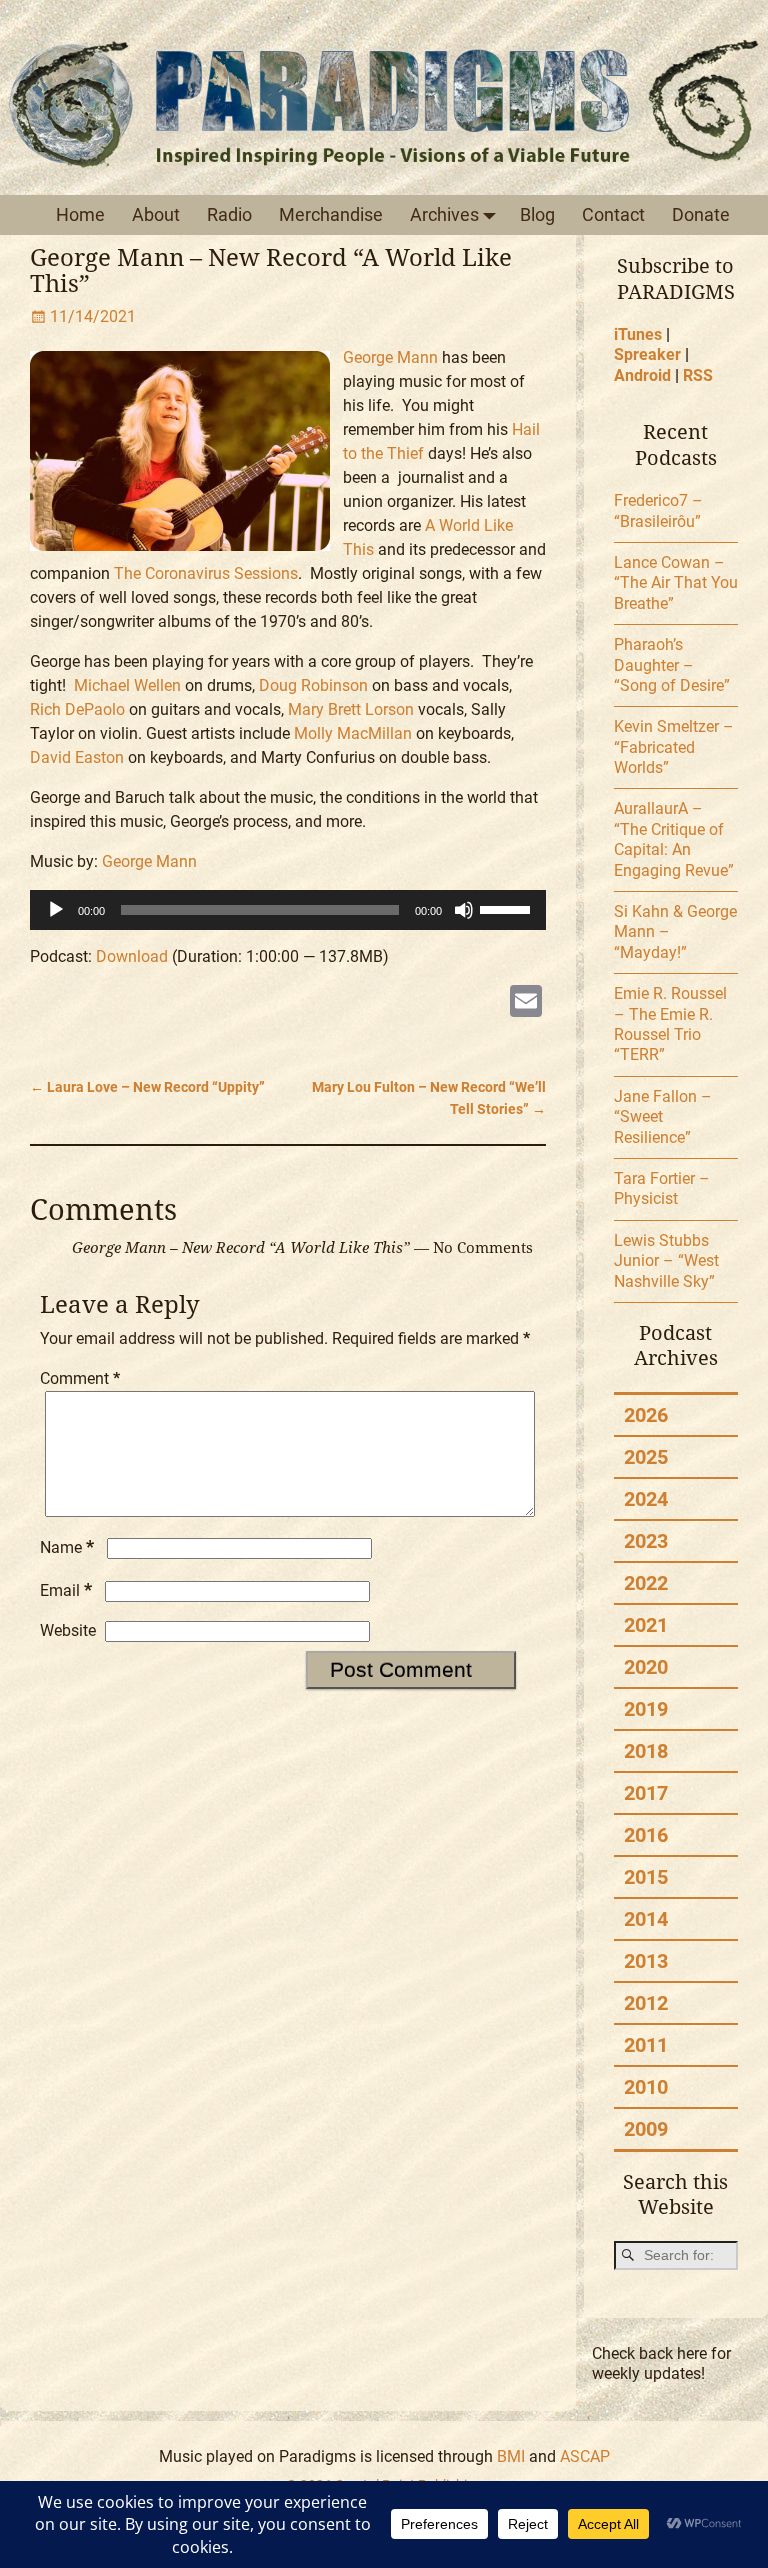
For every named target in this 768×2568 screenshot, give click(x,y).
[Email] (526, 1003)
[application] (288, 910)
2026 (646, 1415)
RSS (698, 375)
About (156, 214)
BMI (511, 2456)
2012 (646, 2003)
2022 (646, 1583)
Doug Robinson (313, 685)
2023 (646, 1541)
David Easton (77, 757)
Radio (229, 214)
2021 (646, 1625)
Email (66, 1590)
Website (68, 1630)
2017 (646, 1793)
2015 (646, 1877)
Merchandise (331, 214)
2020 (646, 1667)
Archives (444, 214)
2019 (646, 1709)
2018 (646, 1751)
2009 (646, 2129)
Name (67, 1547)
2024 (646, 1499)
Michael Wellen (127, 685)
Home (80, 214)
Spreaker (647, 354)
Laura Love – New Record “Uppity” (147, 1087)
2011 (646, 2045)
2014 (646, 1919)
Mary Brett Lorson (351, 709)
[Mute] (464, 910)
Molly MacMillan (353, 733)
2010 (646, 2087)
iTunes (638, 334)
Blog (537, 214)
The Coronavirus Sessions (206, 573)
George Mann (390, 357)
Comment (80, 1378)
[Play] (56, 910)
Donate (701, 214)
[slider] (508, 908)
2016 (646, 1835)
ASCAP (585, 2456)
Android (642, 375)
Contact (613, 214)
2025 (646, 1457)
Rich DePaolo (77, 709)
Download (132, 956)
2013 (646, 1961)
